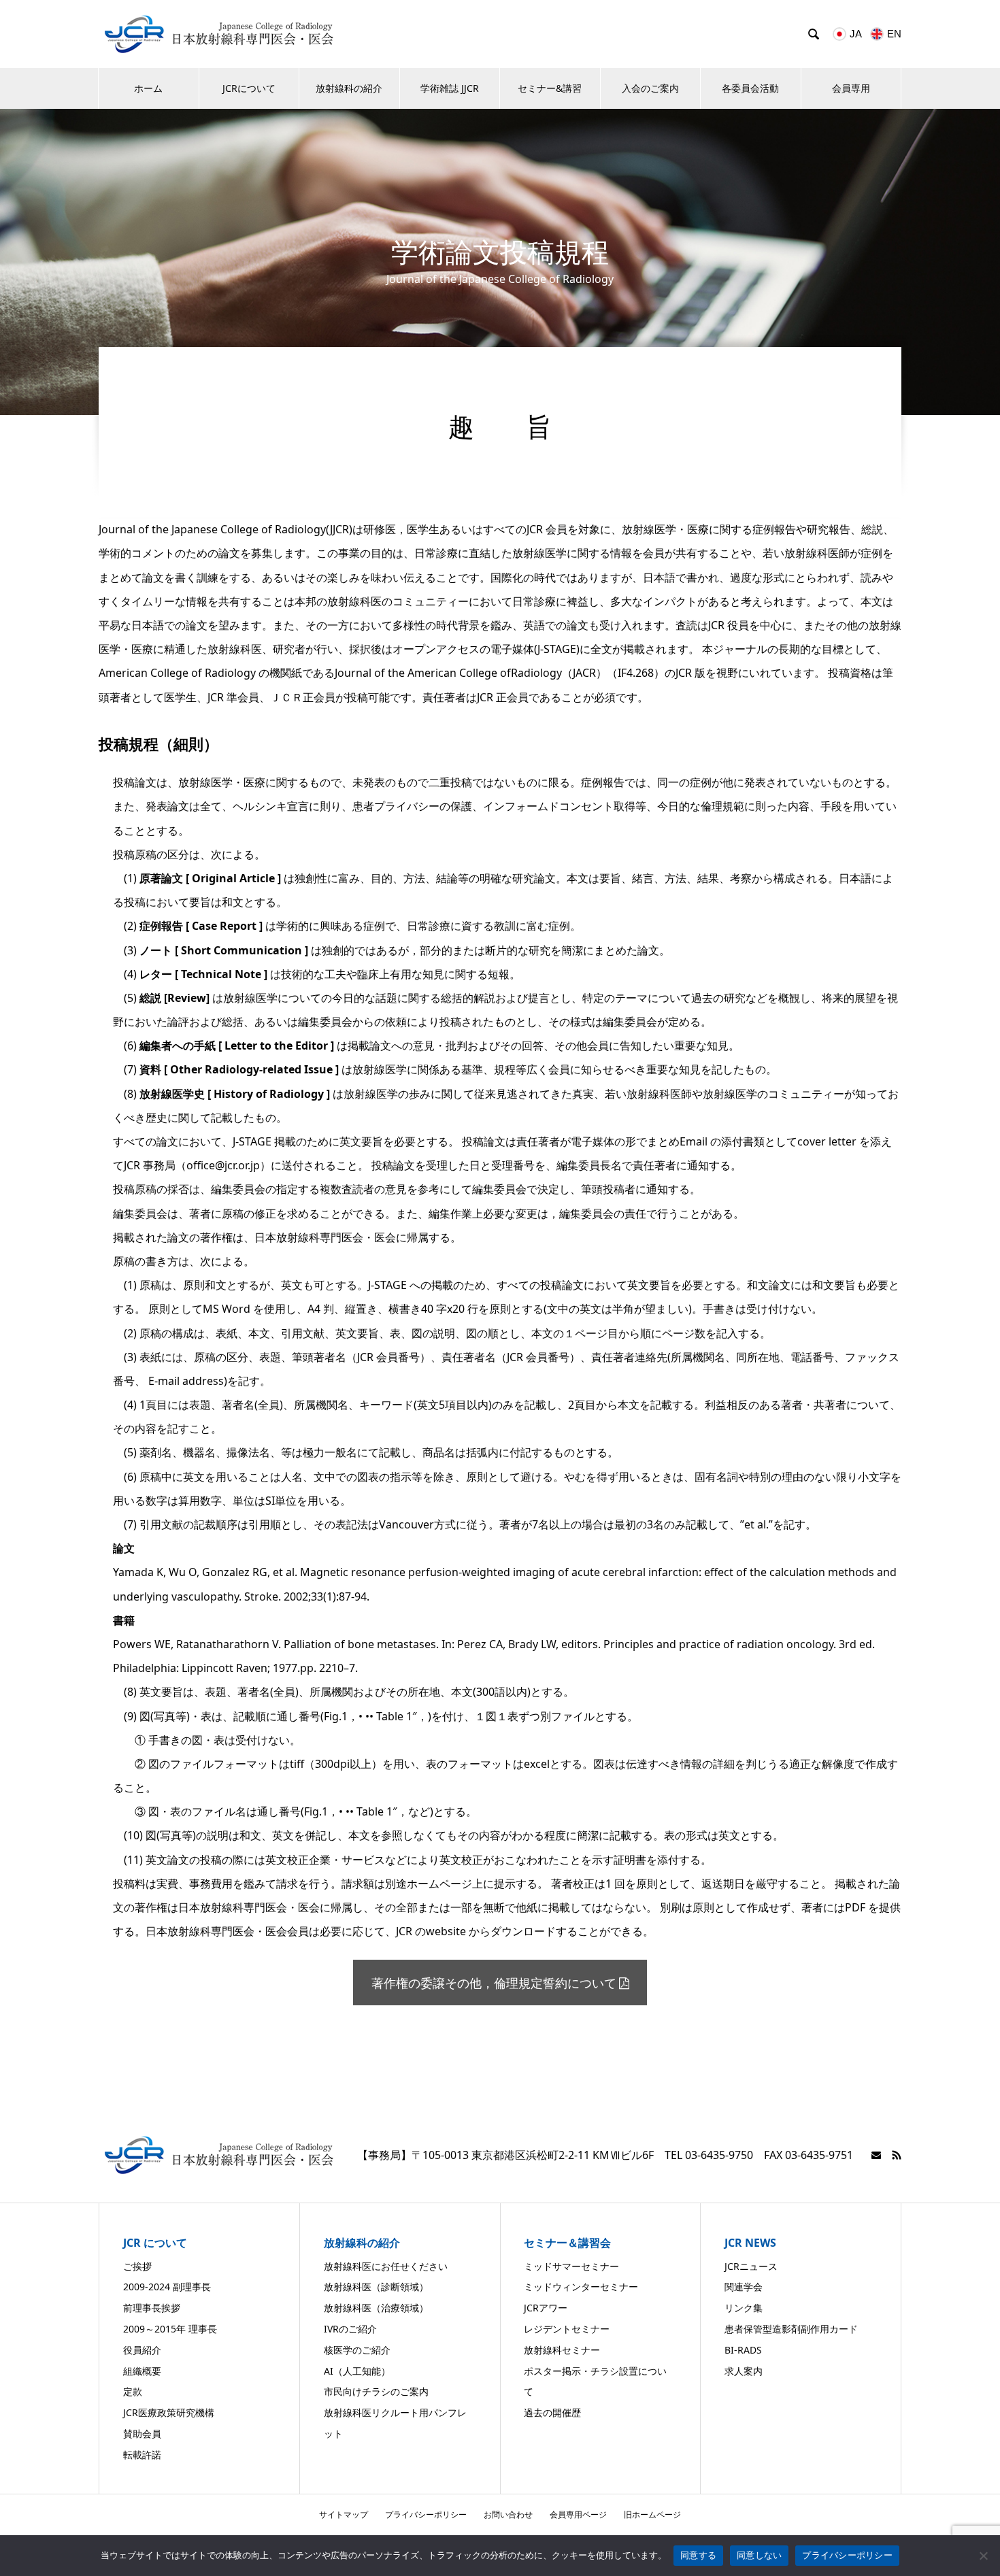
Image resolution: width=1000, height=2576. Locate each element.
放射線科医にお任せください (386, 2266)
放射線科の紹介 (349, 88)
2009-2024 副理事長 (167, 2287)
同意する (698, 2555)
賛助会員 (142, 2433)
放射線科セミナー (562, 2350)
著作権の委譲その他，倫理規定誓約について (494, 1983)
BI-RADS (743, 2350)
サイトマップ (344, 2514)
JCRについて (249, 88)
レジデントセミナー (567, 2329)
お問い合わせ (508, 2514)
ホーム (148, 88)
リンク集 (744, 2308)
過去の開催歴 (552, 2412)
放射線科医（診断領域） (376, 2287)
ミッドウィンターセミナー (581, 2287)
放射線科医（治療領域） (376, 2308)
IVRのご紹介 (350, 2329)
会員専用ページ (578, 2514)
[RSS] (897, 2155)
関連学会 (744, 2287)
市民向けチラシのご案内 (376, 2391)
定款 (133, 2391)
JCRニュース (751, 2266)
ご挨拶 (137, 2266)
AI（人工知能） (357, 2371)
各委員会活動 (750, 88)
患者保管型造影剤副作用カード (791, 2329)
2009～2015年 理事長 (170, 2329)
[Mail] (876, 2155)
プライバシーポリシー (426, 2514)
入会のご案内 (650, 88)
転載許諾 (142, 2455)
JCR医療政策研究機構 (169, 2412)
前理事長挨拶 (152, 2308)
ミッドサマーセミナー (571, 2266)
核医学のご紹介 (357, 2350)
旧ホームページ (652, 2514)
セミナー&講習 (550, 88)
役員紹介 (142, 2350)
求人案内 (744, 2371)
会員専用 (851, 88)
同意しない (759, 2555)
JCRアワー (546, 2308)
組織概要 (142, 2371)
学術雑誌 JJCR (450, 88)
